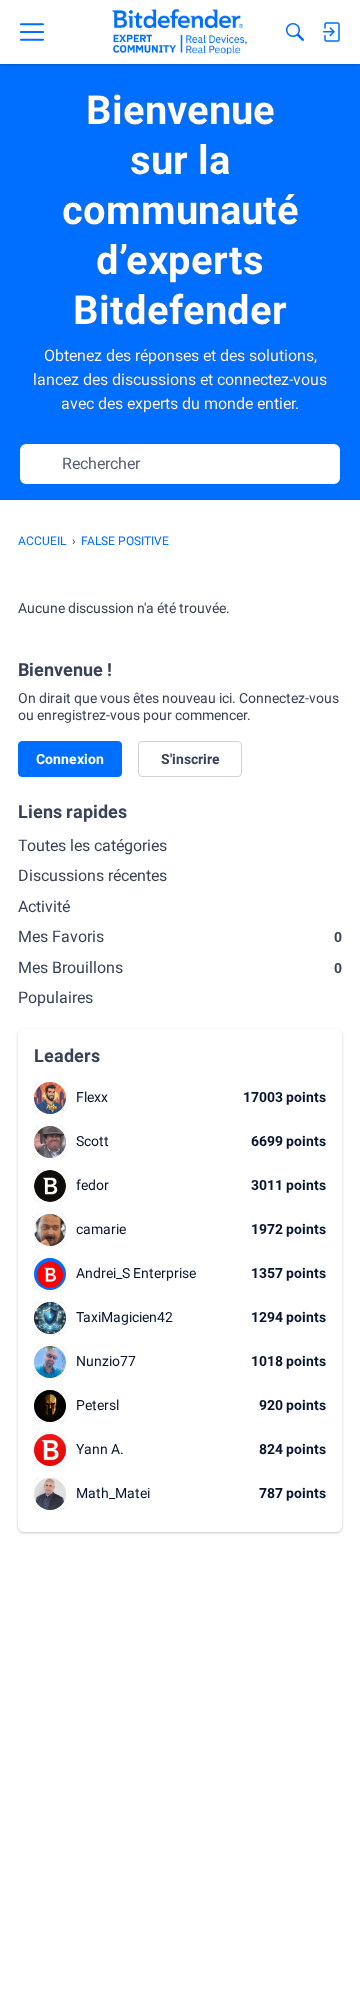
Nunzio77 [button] (106, 1361)
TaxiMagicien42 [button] (124, 1317)
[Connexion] (331, 32)
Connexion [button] (70, 759)
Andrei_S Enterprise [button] (136, 1273)
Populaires (55, 997)
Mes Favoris (180, 936)
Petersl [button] (97, 1405)
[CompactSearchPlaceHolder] (295, 32)
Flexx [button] (92, 1097)
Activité (44, 906)
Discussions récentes (92, 875)
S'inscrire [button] (190, 759)
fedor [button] (92, 1185)
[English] (179, 32)
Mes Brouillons (180, 967)
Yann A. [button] (100, 1449)
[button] (50, 1098)
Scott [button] (92, 1141)
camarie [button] (101, 1229)
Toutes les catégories (92, 845)
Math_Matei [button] (113, 1493)
